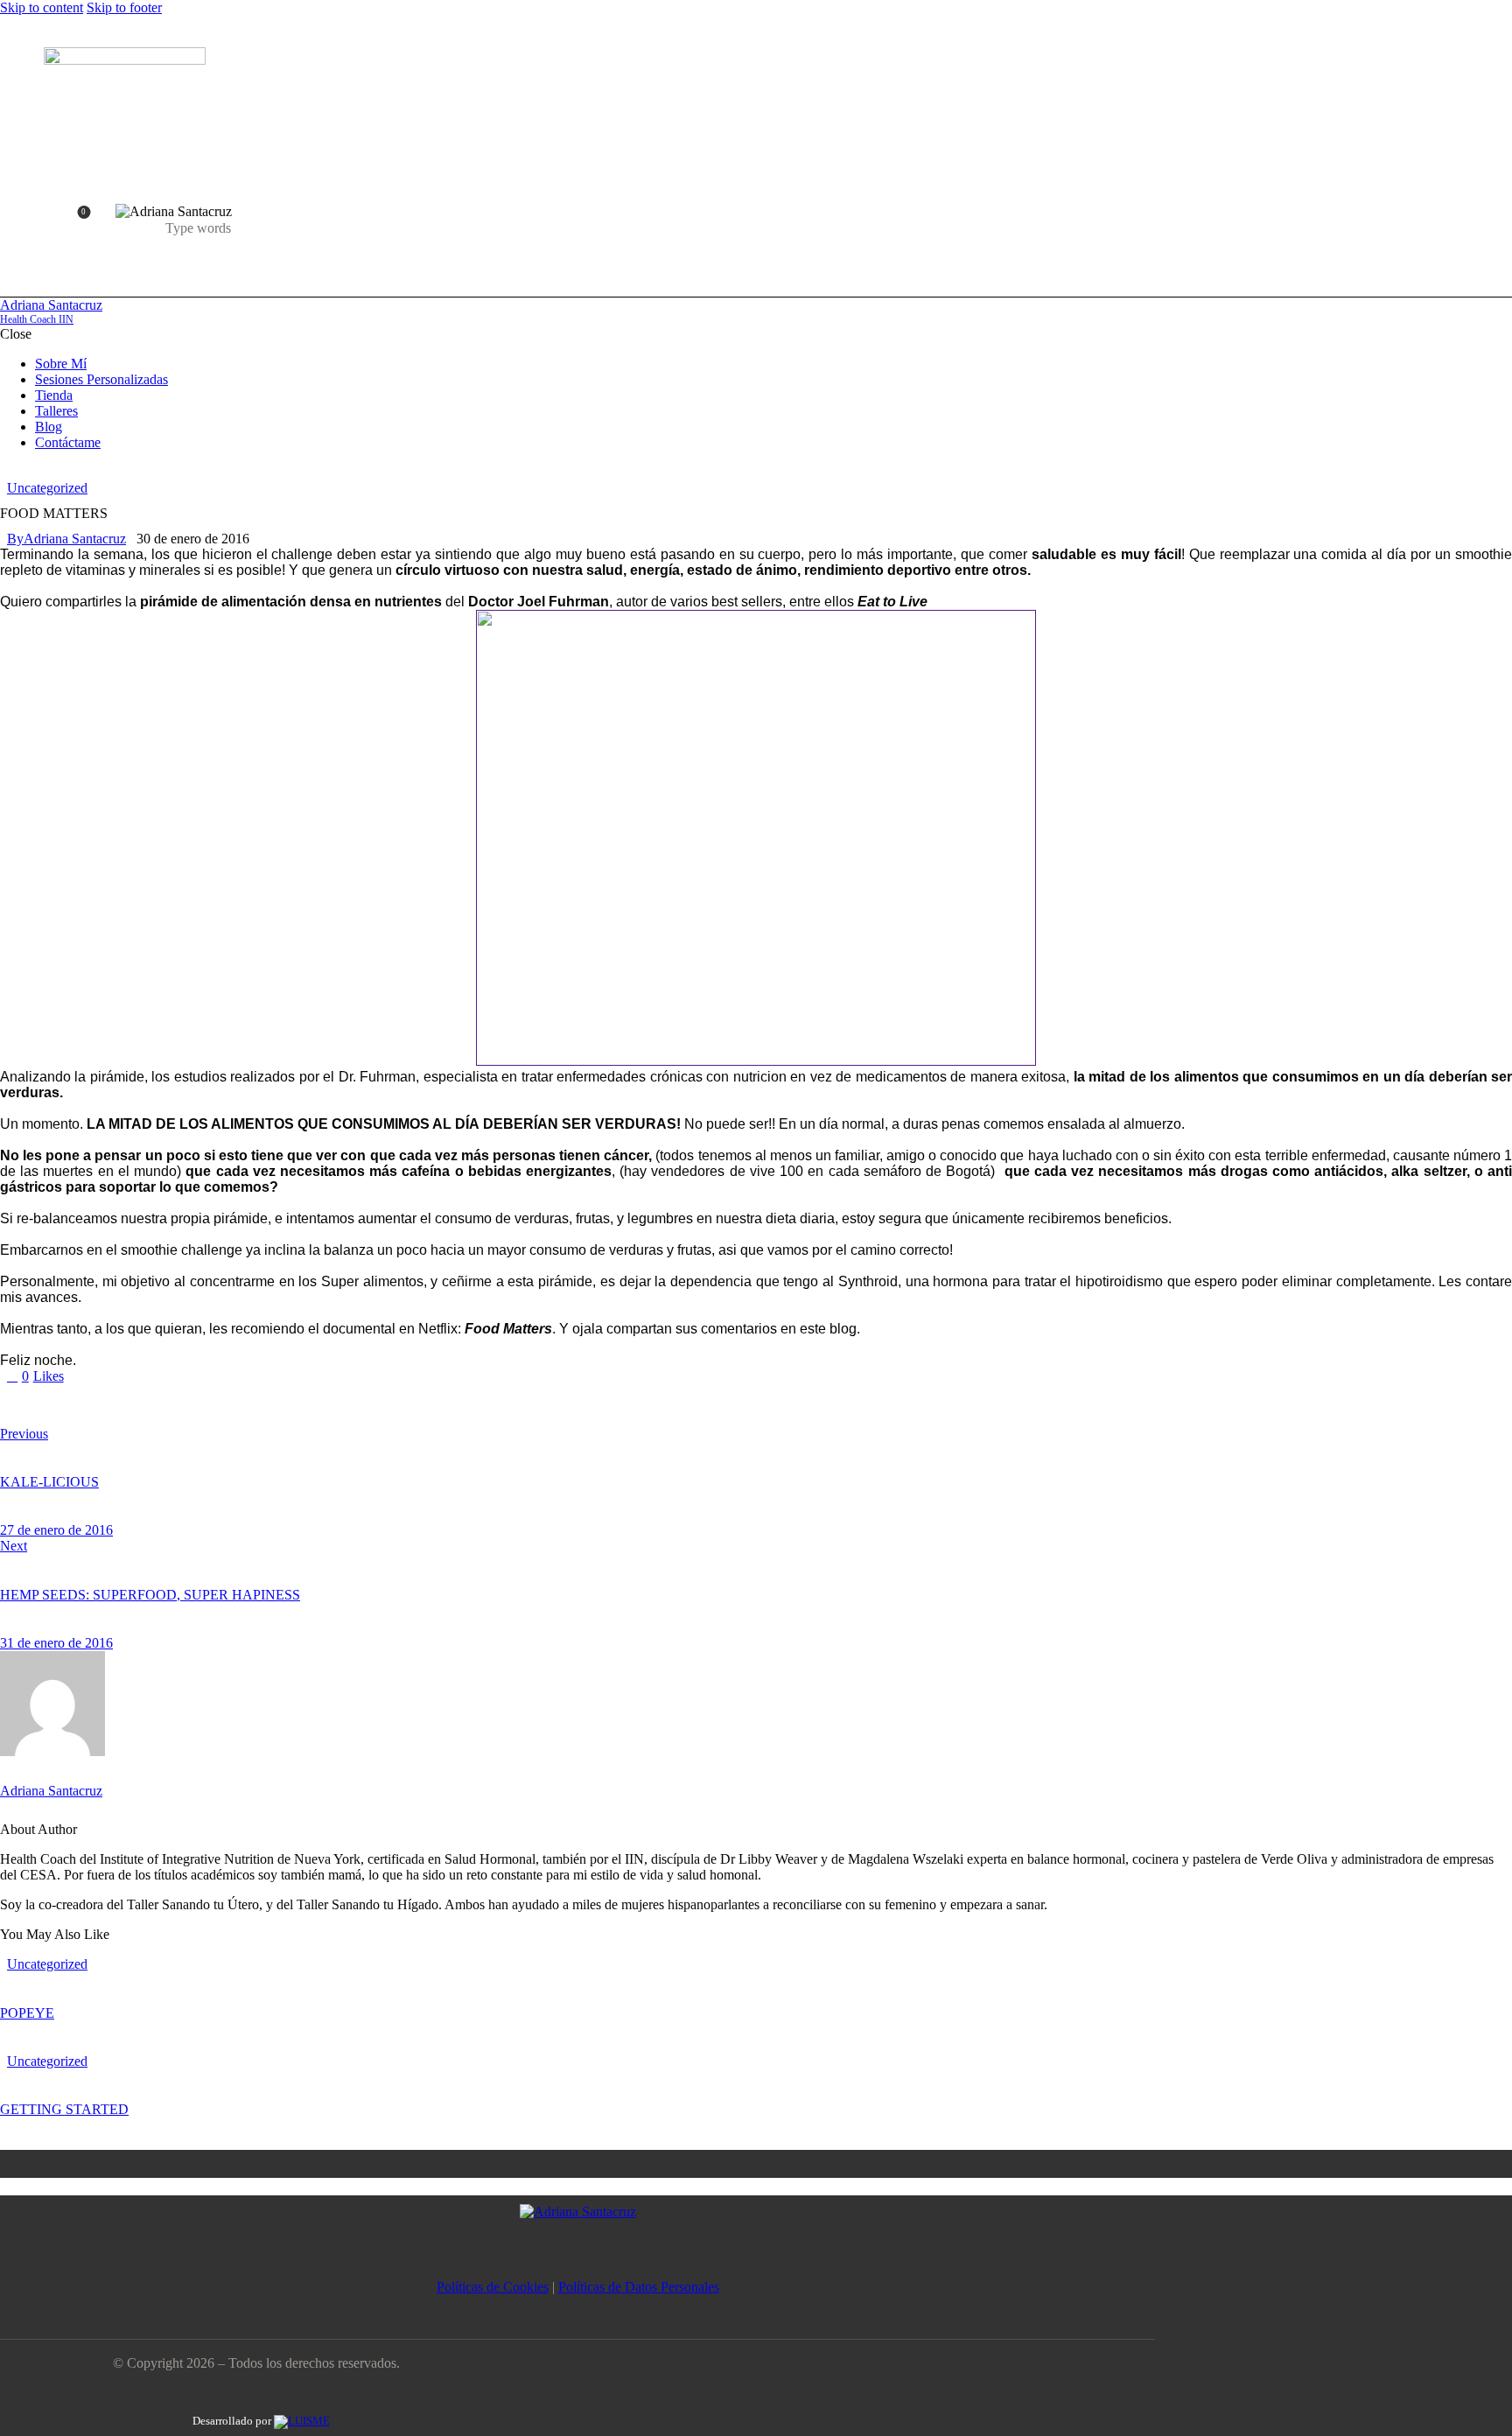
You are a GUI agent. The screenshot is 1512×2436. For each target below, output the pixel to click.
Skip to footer (124, 7)
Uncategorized (47, 488)
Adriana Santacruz (51, 1791)
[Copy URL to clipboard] (119, 1405)
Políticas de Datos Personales (639, 2287)
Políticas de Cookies (493, 2287)
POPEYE (27, 2013)
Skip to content (42, 7)
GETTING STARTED (64, 2109)
